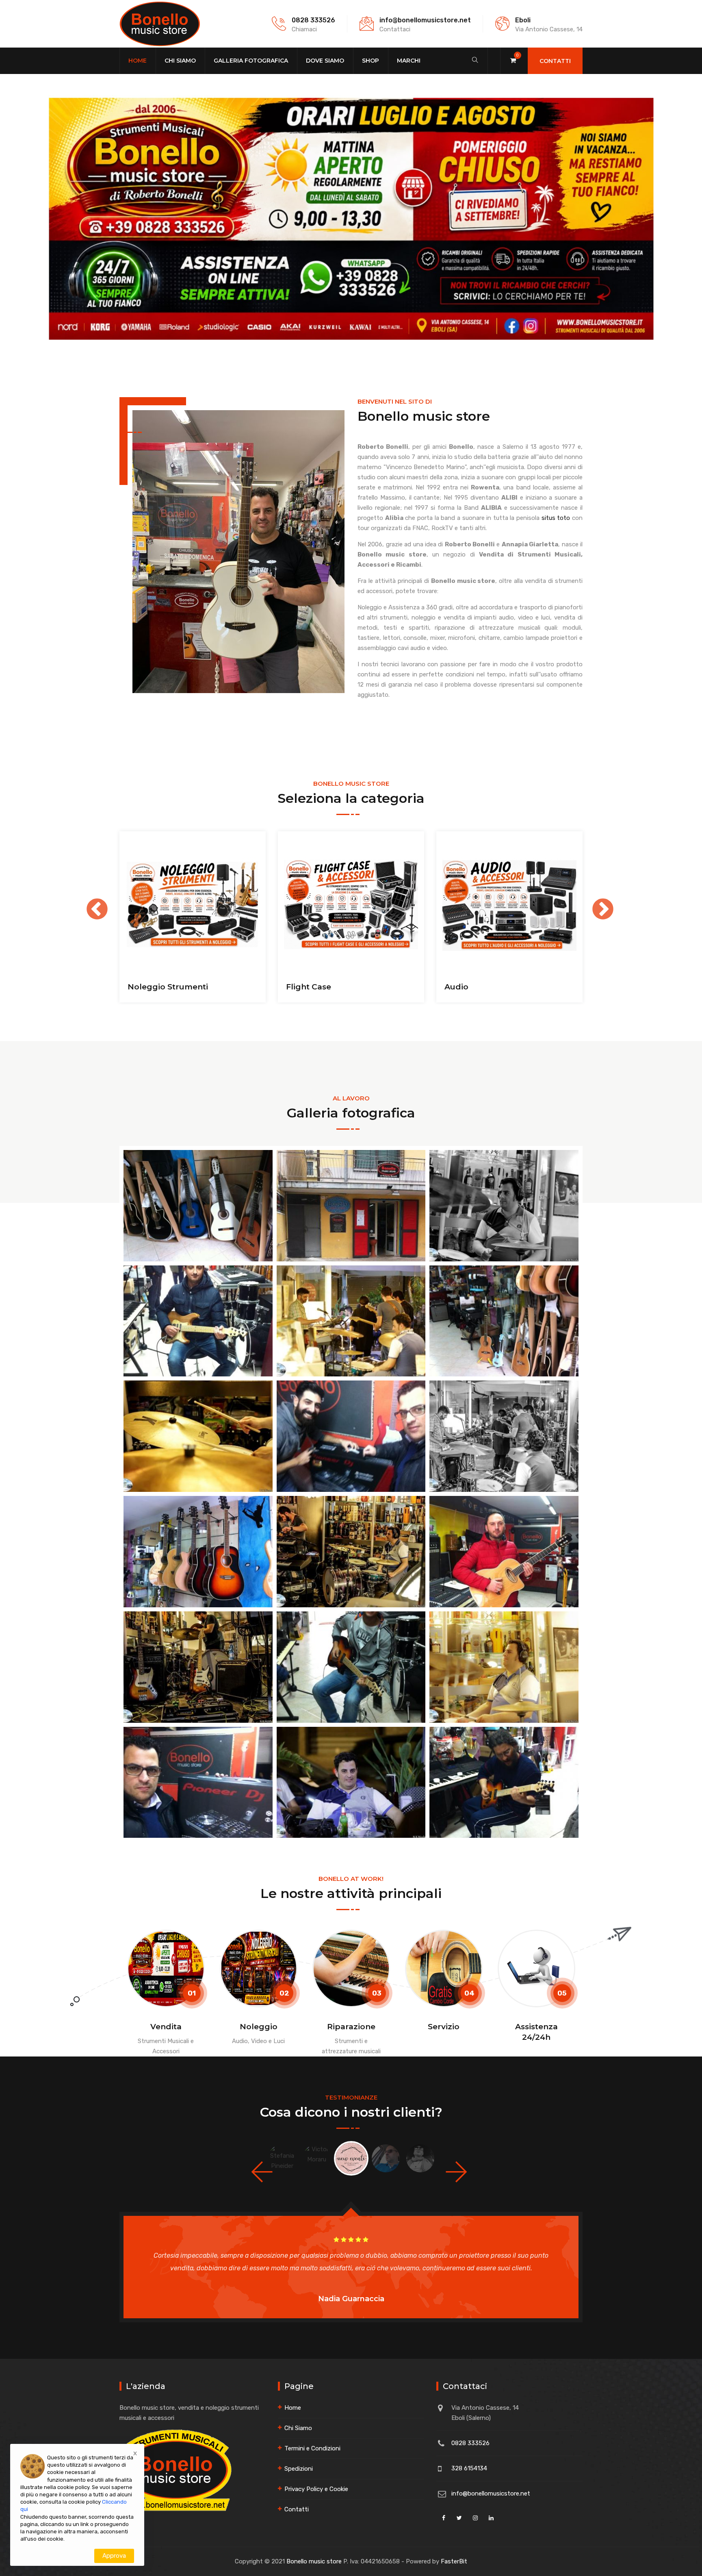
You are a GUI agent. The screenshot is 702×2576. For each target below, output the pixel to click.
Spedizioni (299, 2469)
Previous (89, 902)
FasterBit (454, 2561)
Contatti (555, 61)
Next (595, 902)
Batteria (302, 987)
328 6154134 (469, 2468)
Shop (370, 61)
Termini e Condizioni (312, 2448)
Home (138, 61)
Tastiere (461, 987)
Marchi (409, 61)
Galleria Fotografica (251, 61)
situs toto (556, 518)
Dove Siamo (325, 61)
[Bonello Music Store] (160, 24)
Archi (138, 987)
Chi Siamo (180, 61)
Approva (114, 2556)
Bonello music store (314, 2561)
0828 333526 (313, 20)
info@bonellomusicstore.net (425, 20)
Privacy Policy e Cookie (316, 2489)
